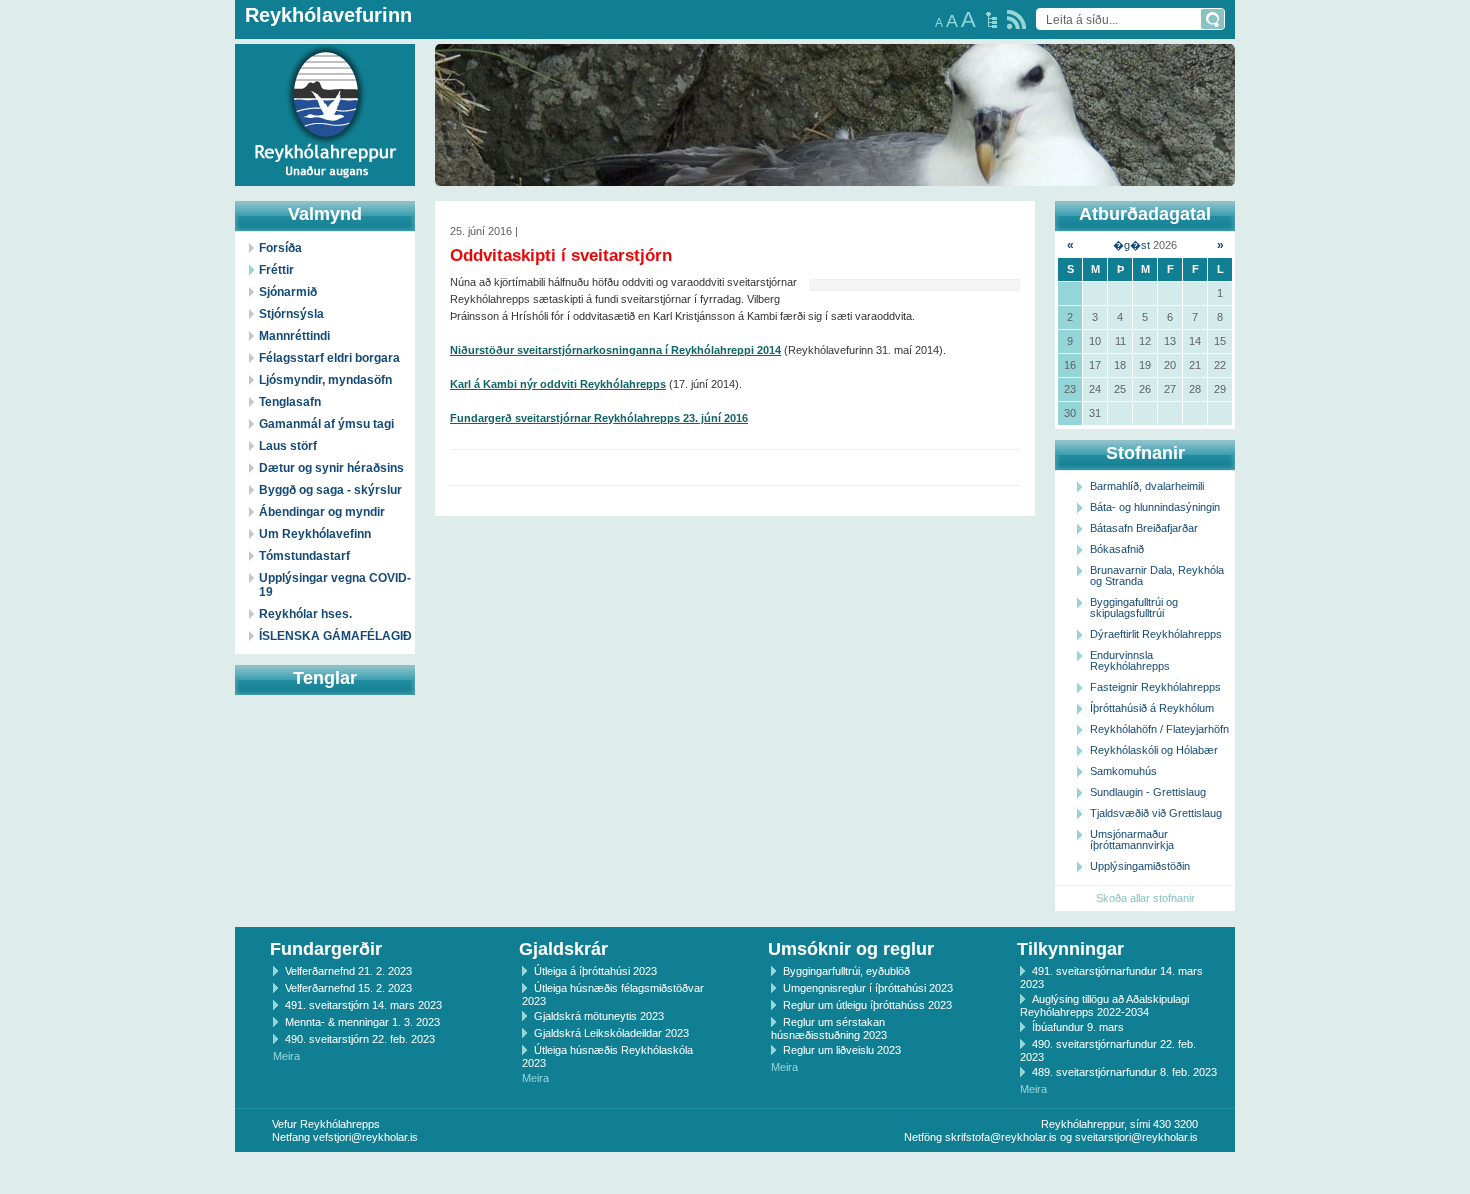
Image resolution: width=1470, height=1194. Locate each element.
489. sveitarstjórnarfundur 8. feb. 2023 (1124, 1072)
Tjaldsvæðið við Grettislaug (1156, 813)
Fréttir (276, 270)
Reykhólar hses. (305, 614)
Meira (286, 1056)
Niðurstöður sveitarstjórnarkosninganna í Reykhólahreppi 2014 (615, 350)
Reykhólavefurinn (328, 15)
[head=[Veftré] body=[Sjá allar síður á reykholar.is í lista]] (991, 20)
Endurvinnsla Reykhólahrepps (1130, 660)
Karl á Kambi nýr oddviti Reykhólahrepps (558, 384)
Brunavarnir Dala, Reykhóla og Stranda (1157, 575)
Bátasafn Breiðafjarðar (1144, 528)
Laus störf (288, 446)
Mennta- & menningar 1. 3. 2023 (362, 1022)
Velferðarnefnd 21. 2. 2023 (348, 971)
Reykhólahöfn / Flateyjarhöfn (1159, 729)
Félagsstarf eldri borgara (329, 358)
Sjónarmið (288, 292)
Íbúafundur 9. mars (1078, 1027)
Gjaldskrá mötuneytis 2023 (599, 1016)
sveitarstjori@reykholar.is (1136, 1137)
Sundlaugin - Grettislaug (1148, 792)
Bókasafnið (1117, 549)
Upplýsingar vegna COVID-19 (335, 585)
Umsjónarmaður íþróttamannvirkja (1132, 839)
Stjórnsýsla (291, 314)
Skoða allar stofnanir (1145, 898)
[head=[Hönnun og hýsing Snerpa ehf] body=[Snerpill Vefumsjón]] (735, 1173)
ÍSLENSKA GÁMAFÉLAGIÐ (335, 636)
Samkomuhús (1123, 771)
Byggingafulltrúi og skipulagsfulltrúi (1134, 607)
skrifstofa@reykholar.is (1001, 1137)
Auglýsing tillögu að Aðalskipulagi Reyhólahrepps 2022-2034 (1104, 1005)
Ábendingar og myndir (322, 512)
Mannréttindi (294, 336)
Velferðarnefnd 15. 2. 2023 (348, 988)
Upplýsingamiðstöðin (1140, 866)
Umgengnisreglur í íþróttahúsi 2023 (868, 988)
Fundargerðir (326, 949)
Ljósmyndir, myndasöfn (325, 380)
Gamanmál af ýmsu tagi (326, 424)
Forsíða (280, 248)
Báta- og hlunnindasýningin (1155, 507)
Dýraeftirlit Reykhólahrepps (1156, 634)
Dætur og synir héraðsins (331, 468)
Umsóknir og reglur (851, 949)
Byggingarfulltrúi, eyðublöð (846, 971)
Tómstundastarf (304, 556)
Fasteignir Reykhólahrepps (1155, 687)
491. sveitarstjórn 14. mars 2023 (363, 1005)
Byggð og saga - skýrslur (330, 490)
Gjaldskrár (563, 949)
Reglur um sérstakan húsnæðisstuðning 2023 (829, 1028)
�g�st (1131, 245)
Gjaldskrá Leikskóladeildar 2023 (611, 1033)
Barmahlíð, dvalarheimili (1147, 486)
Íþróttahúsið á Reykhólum (1152, 708)
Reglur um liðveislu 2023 (842, 1050)
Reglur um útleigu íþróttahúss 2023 (867, 1005)
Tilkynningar (1070, 949)
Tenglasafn (290, 402)
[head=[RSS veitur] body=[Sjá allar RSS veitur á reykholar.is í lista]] (1016, 19)
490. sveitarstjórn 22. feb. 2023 (360, 1039)
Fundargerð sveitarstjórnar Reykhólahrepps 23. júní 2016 (599, 418)
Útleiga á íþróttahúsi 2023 (595, 971)
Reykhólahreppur (89, 99)
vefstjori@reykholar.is (365, 1137)
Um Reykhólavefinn (315, 534)
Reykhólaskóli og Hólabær (1154, 750)
